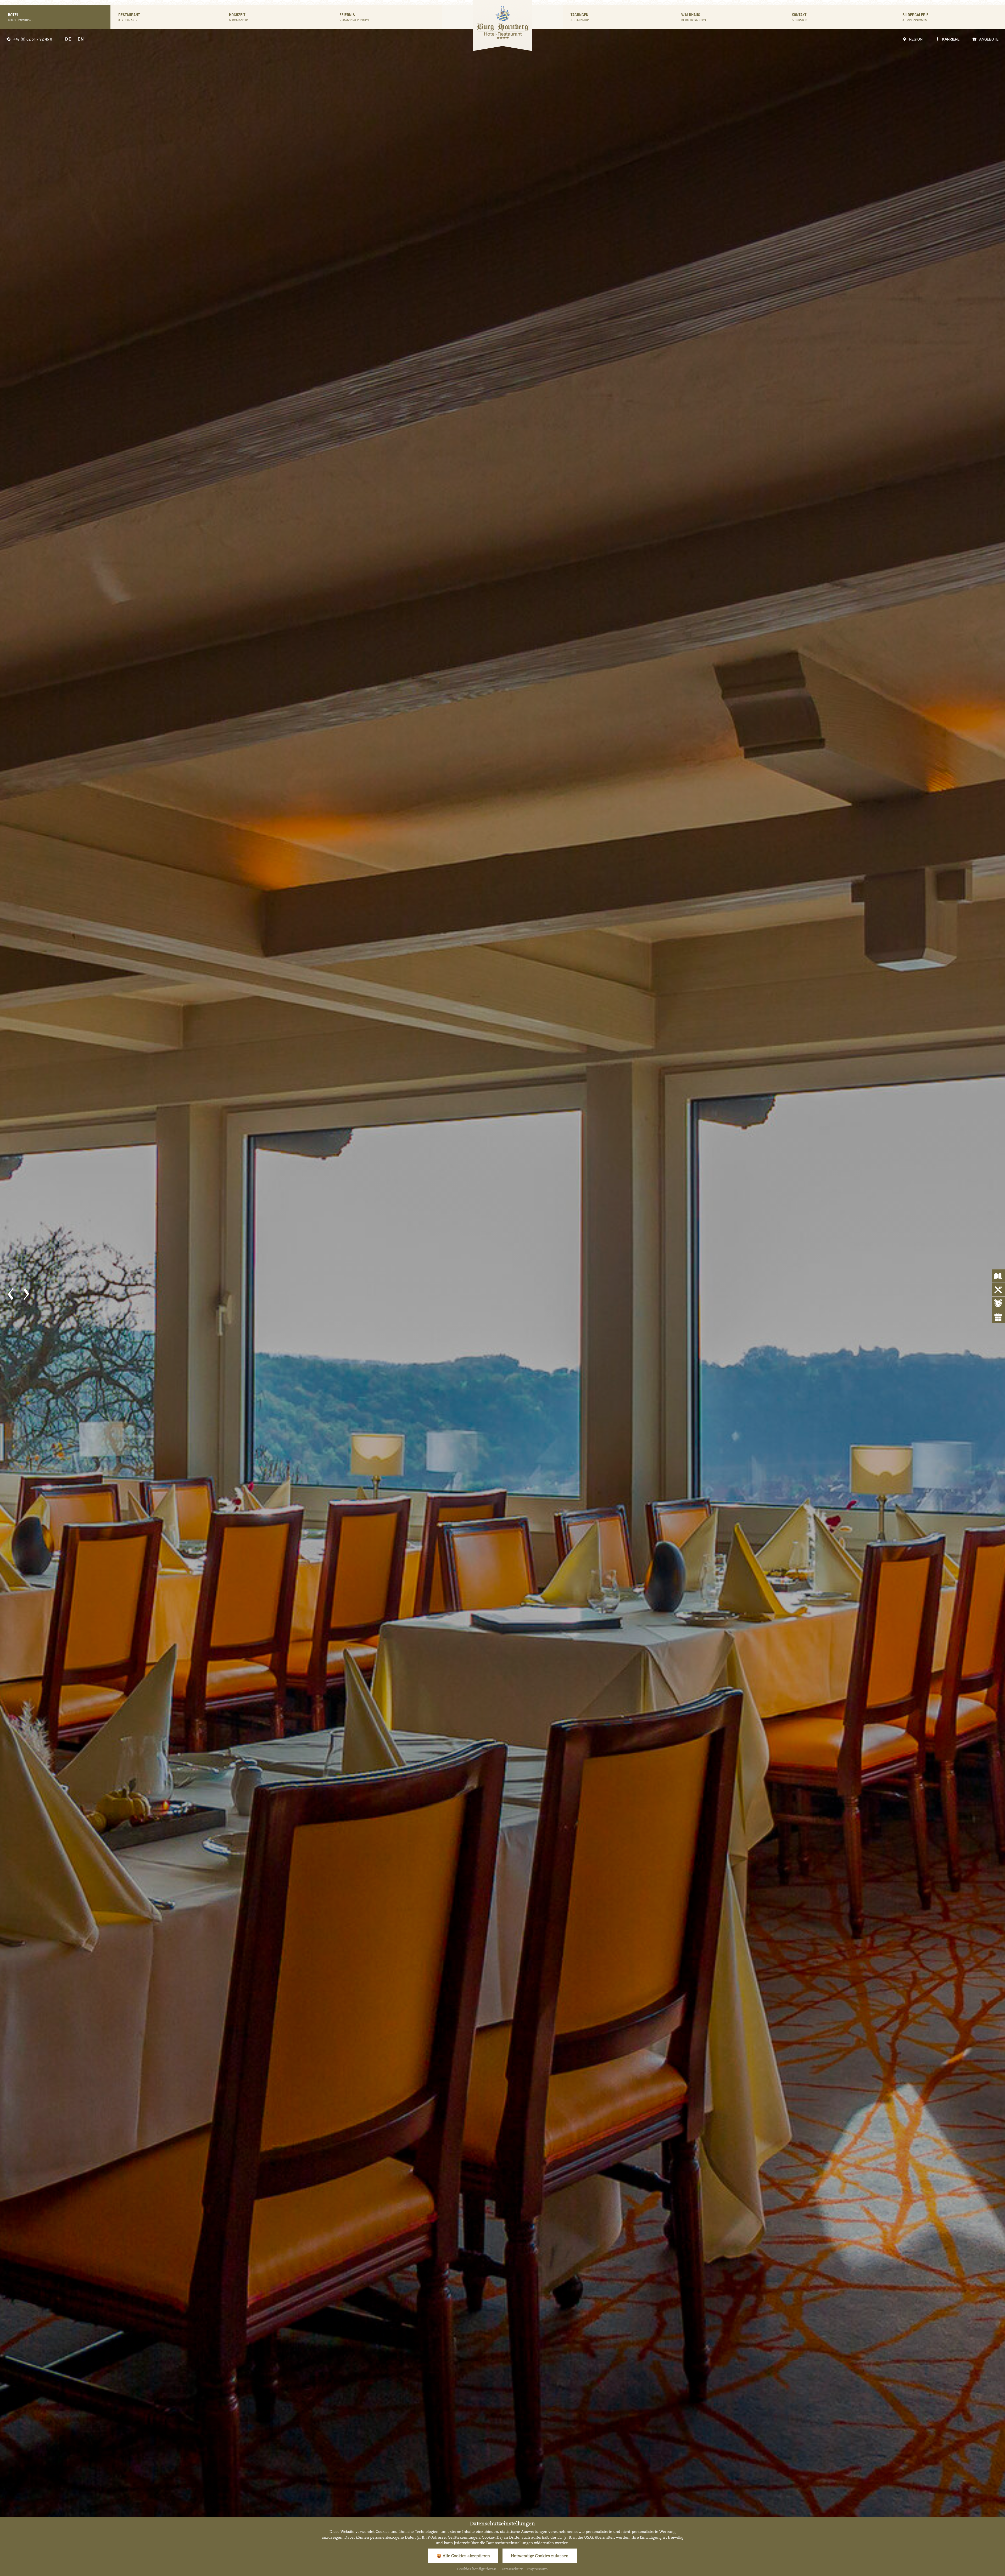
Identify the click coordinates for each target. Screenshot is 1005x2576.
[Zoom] (502, 1295)
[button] (10, 1294)
